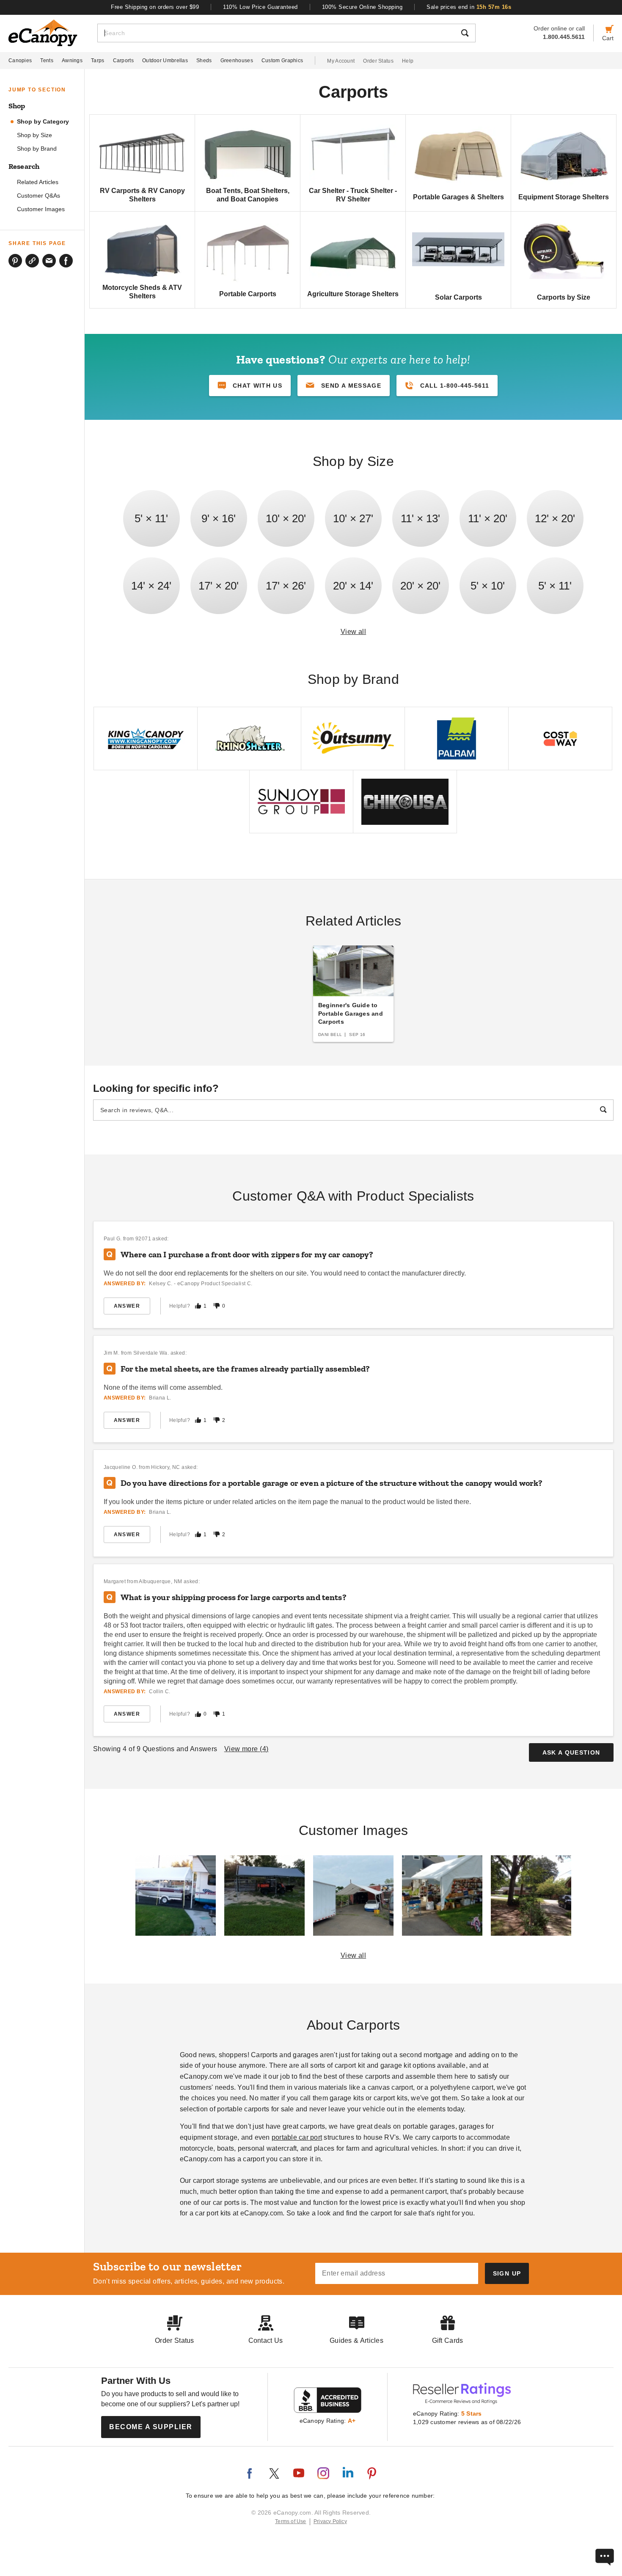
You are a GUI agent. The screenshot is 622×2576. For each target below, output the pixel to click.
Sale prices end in (469, 7)
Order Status (378, 61)
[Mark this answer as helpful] (198, 1306)
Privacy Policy (330, 2521)
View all (354, 632)
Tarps (98, 61)
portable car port (297, 2137)
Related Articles (38, 182)
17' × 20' (219, 586)
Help (408, 61)
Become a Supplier (151, 2427)
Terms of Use (291, 2521)
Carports (123, 61)
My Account (341, 61)
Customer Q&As (39, 196)
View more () (246, 1749)
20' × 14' (353, 586)
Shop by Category (43, 122)
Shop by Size (34, 135)
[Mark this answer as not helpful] (217, 1306)
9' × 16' (219, 518)
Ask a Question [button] (571, 1752)
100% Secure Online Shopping (362, 7)
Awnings (72, 61)
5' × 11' (151, 518)
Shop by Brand (37, 149)
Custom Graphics (282, 61)
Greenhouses (237, 61)
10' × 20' (286, 518)
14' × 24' (151, 586)
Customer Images (41, 209)
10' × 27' (353, 518)
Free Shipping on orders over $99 (155, 7)
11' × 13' (420, 518)
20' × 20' (420, 586)
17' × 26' (286, 586)
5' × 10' (488, 586)
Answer (127, 1306)
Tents (47, 61)
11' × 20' (488, 518)
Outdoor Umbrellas (165, 61)
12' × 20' (555, 518)
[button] (344, 386)
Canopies (20, 61)
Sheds (204, 61)
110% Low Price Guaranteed (260, 7)
